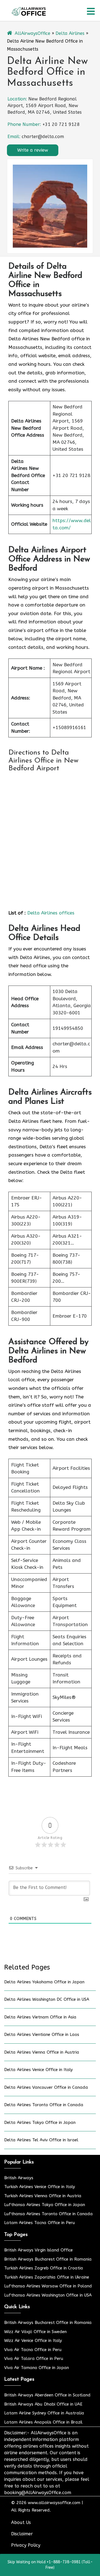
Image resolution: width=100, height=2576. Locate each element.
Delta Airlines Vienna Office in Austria (42, 2052)
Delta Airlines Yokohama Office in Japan (44, 1982)
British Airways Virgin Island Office (38, 2250)
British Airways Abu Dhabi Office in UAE (43, 2404)
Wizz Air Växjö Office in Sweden (35, 2332)
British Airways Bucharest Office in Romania (48, 2259)
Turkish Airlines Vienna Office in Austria (43, 2196)
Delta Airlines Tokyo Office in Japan (40, 2123)
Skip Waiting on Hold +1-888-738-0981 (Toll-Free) (50, 2565)
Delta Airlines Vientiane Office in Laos (42, 2035)
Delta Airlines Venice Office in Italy (38, 2070)
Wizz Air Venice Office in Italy (33, 2341)
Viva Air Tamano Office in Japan (37, 2368)
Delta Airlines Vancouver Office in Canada (46, 2087)
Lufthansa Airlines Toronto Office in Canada (48, 2214)
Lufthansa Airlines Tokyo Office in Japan (45, 2205)
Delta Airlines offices (51, 913)
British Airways (19, 2178)
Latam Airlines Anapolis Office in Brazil (43, 2422)
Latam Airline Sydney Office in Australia (44, 2413)
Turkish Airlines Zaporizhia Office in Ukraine (47, 2277)
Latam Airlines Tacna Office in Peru (40, 2223)
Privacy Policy (26, 2545)
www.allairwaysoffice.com (54, 2503)
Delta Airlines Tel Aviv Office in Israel (41, 2140)
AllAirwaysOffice (32, 33)
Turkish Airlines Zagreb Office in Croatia (44, 2268)
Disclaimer (22, 2534)
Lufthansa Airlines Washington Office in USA (48, 2295)
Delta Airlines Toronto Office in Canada (44, 2105)
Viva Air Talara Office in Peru (34, 2359)
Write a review (33, 150)
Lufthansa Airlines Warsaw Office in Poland (48, 2286)
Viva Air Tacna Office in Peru (33, 2350)
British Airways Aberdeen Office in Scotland (47, 2395)
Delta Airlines (70, 33)
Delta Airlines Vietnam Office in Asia (40, 2017)
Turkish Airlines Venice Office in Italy (40, 2187)
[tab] (91, 11)
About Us (21, 2522)
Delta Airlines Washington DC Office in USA (47, 1999)
